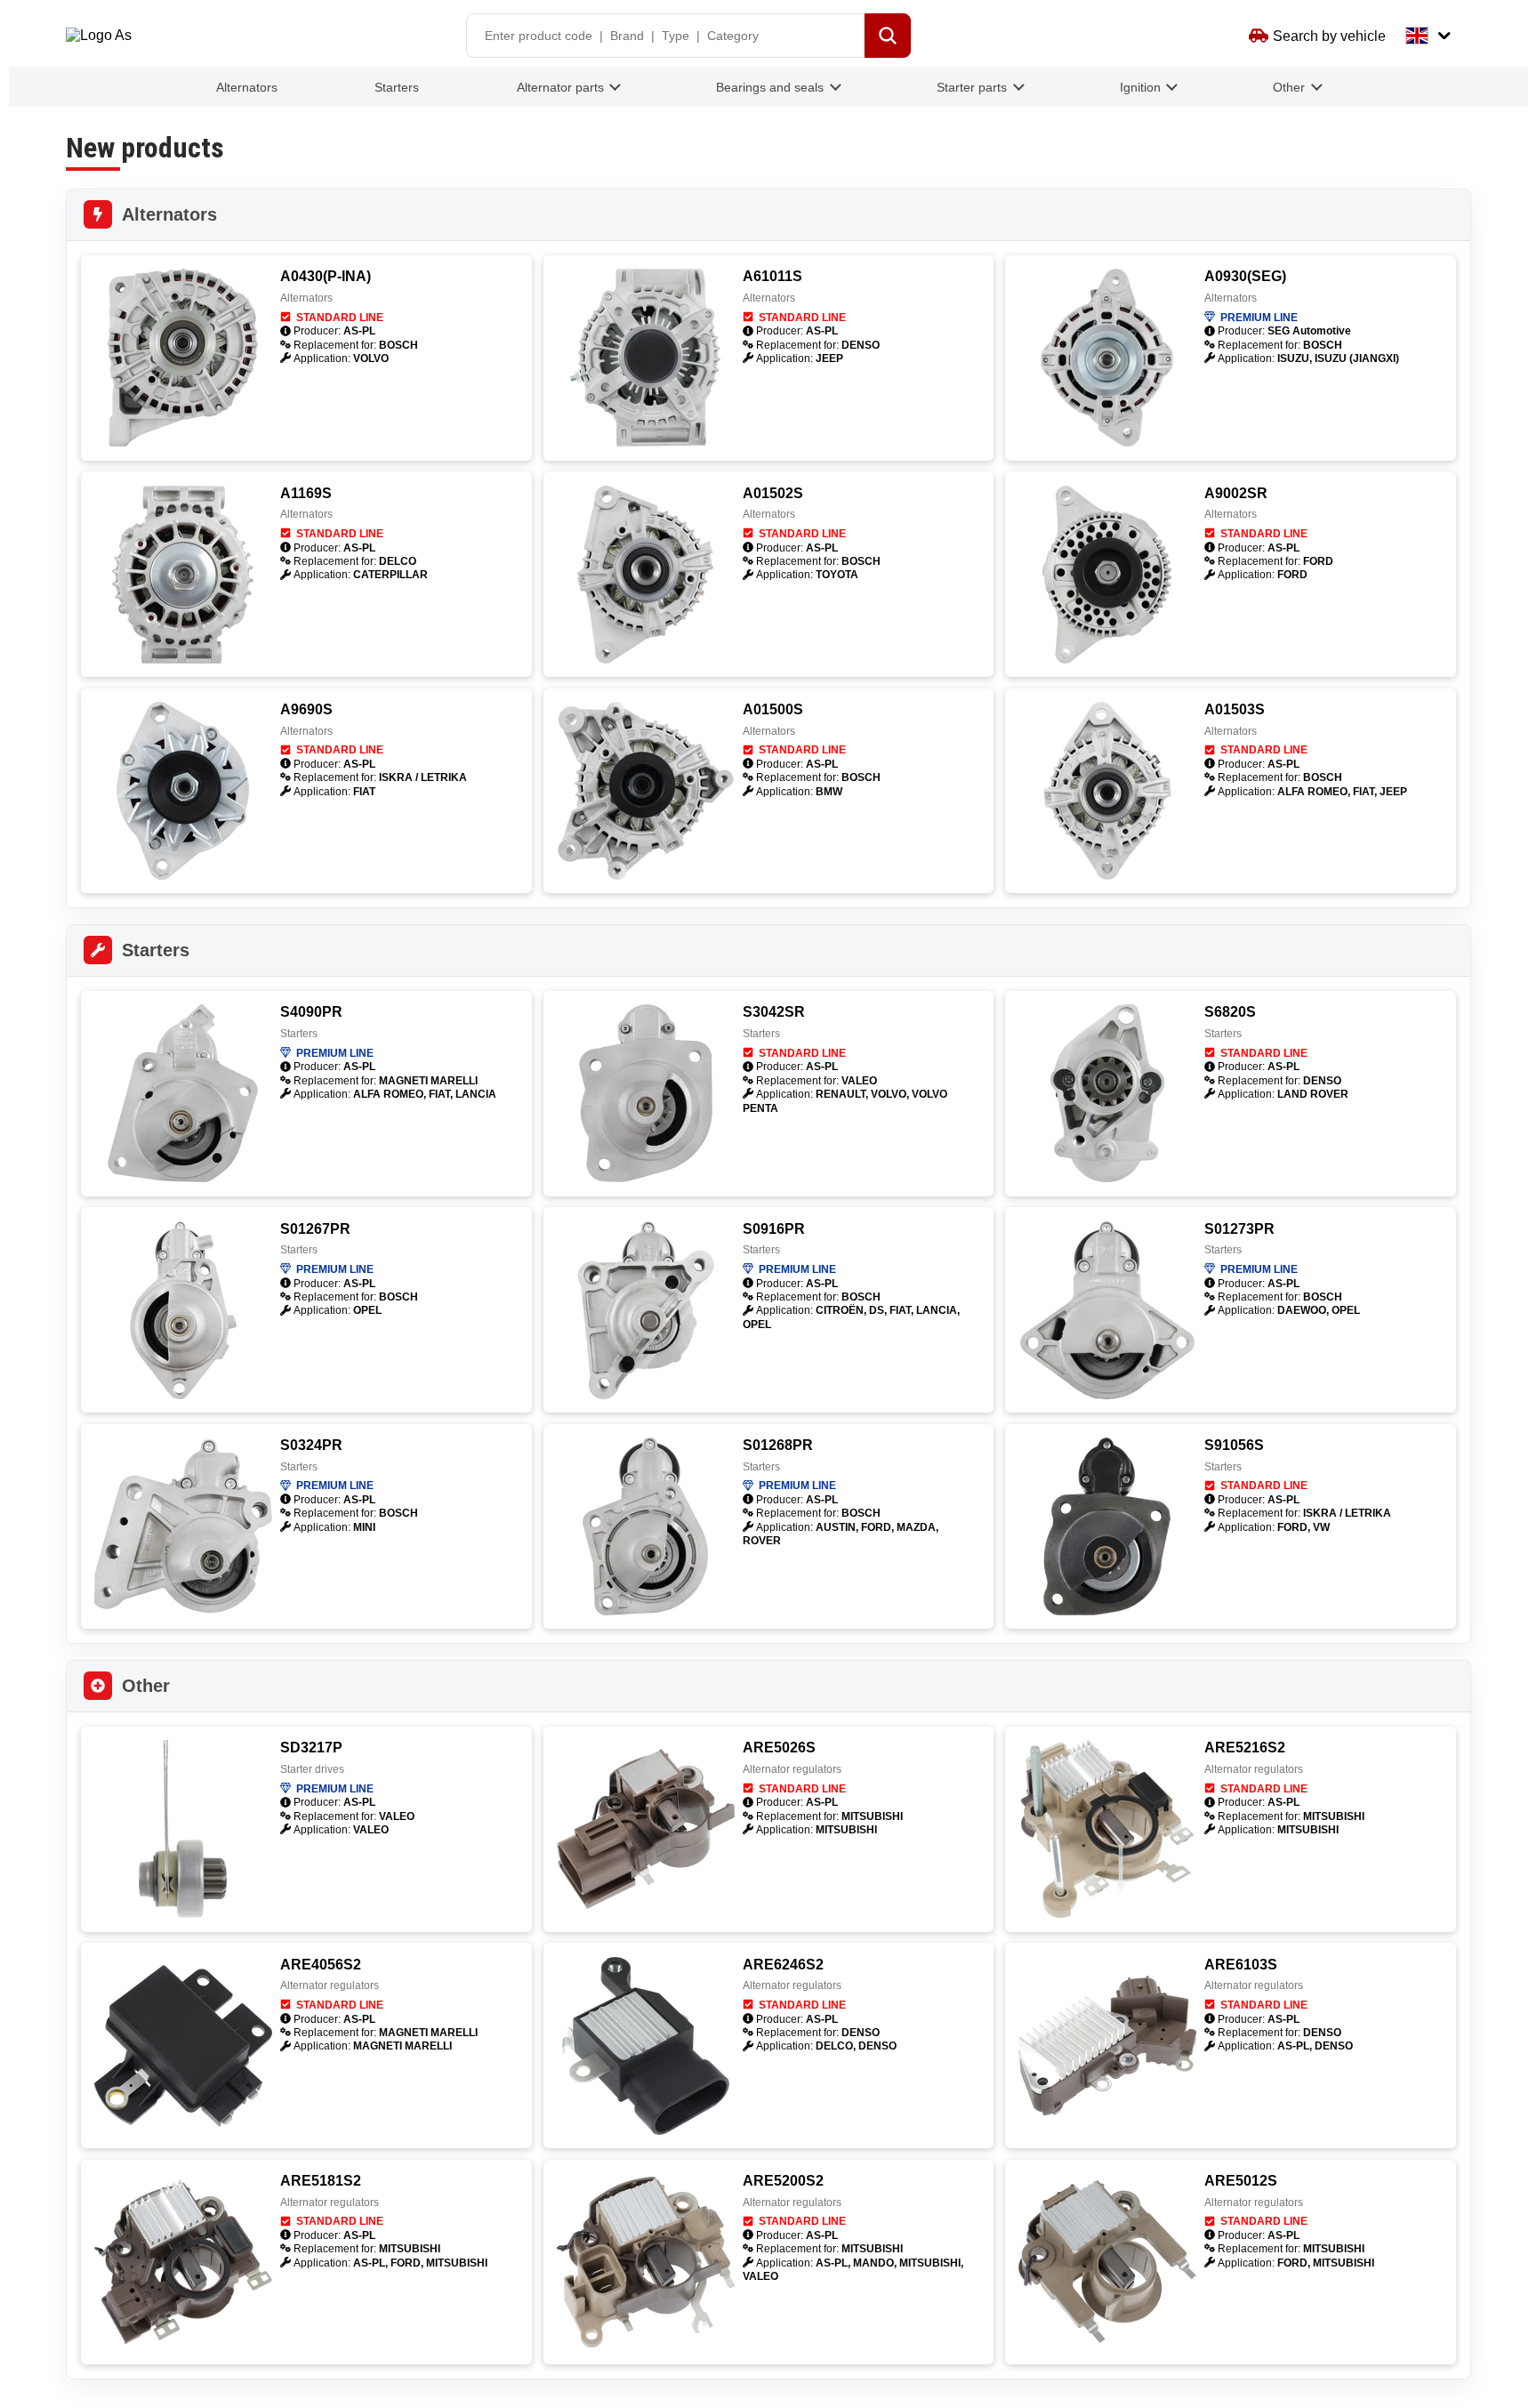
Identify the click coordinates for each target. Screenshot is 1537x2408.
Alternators (247, 87)
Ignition (1140, 87)
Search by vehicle (1329, 36)
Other (1289, 87)
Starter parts (972, 87)
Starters (397, 87)
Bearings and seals (770, 87)
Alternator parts (560, 87)
